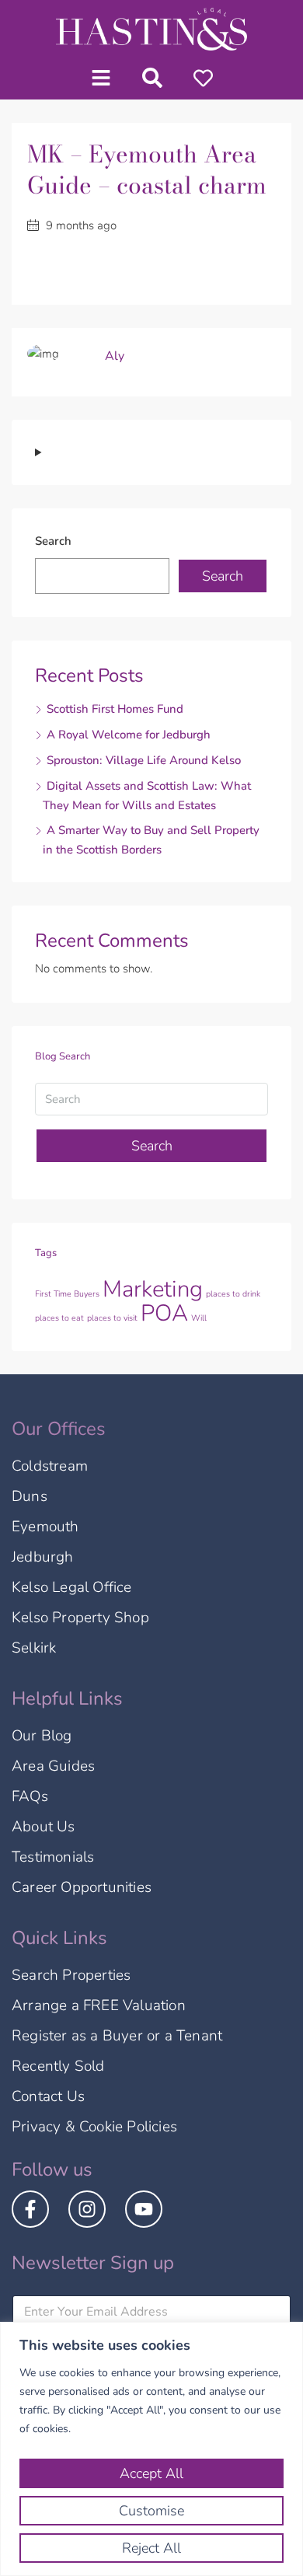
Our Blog (42, 1736)
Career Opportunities (82, 1887)
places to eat (59, 1318)
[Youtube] (144, 2209)
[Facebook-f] (30, 2209)
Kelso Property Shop (80, 1618)
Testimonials (53, 1857)
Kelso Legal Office (72, 1587)
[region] (151, 2449)
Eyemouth (45, 1527)
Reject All (151, 2548)
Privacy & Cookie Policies (94, 2127)
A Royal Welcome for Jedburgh (129, 735)
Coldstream (50, 1466)
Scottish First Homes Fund (115, 709)
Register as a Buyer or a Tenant (117, 2036)
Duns (30, 1496)
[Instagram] (87, 2209)
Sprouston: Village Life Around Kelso (144, 760)
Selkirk (34, 1648)
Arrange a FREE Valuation (99, 2005)
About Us (44, 1827)
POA (164, 1313)
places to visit (112, 1318)
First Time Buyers (67, 1294)
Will (199, 1318)
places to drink (233, 1294)
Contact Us (48, 2096)
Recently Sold (58, 2066)
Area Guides (53, 1766)
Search (53, 541)
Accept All (151, 2473)
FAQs (30, 1796)
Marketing (153, 1289)
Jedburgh (43, 1557)
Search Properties (71, 1975)
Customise (151, 2511)
